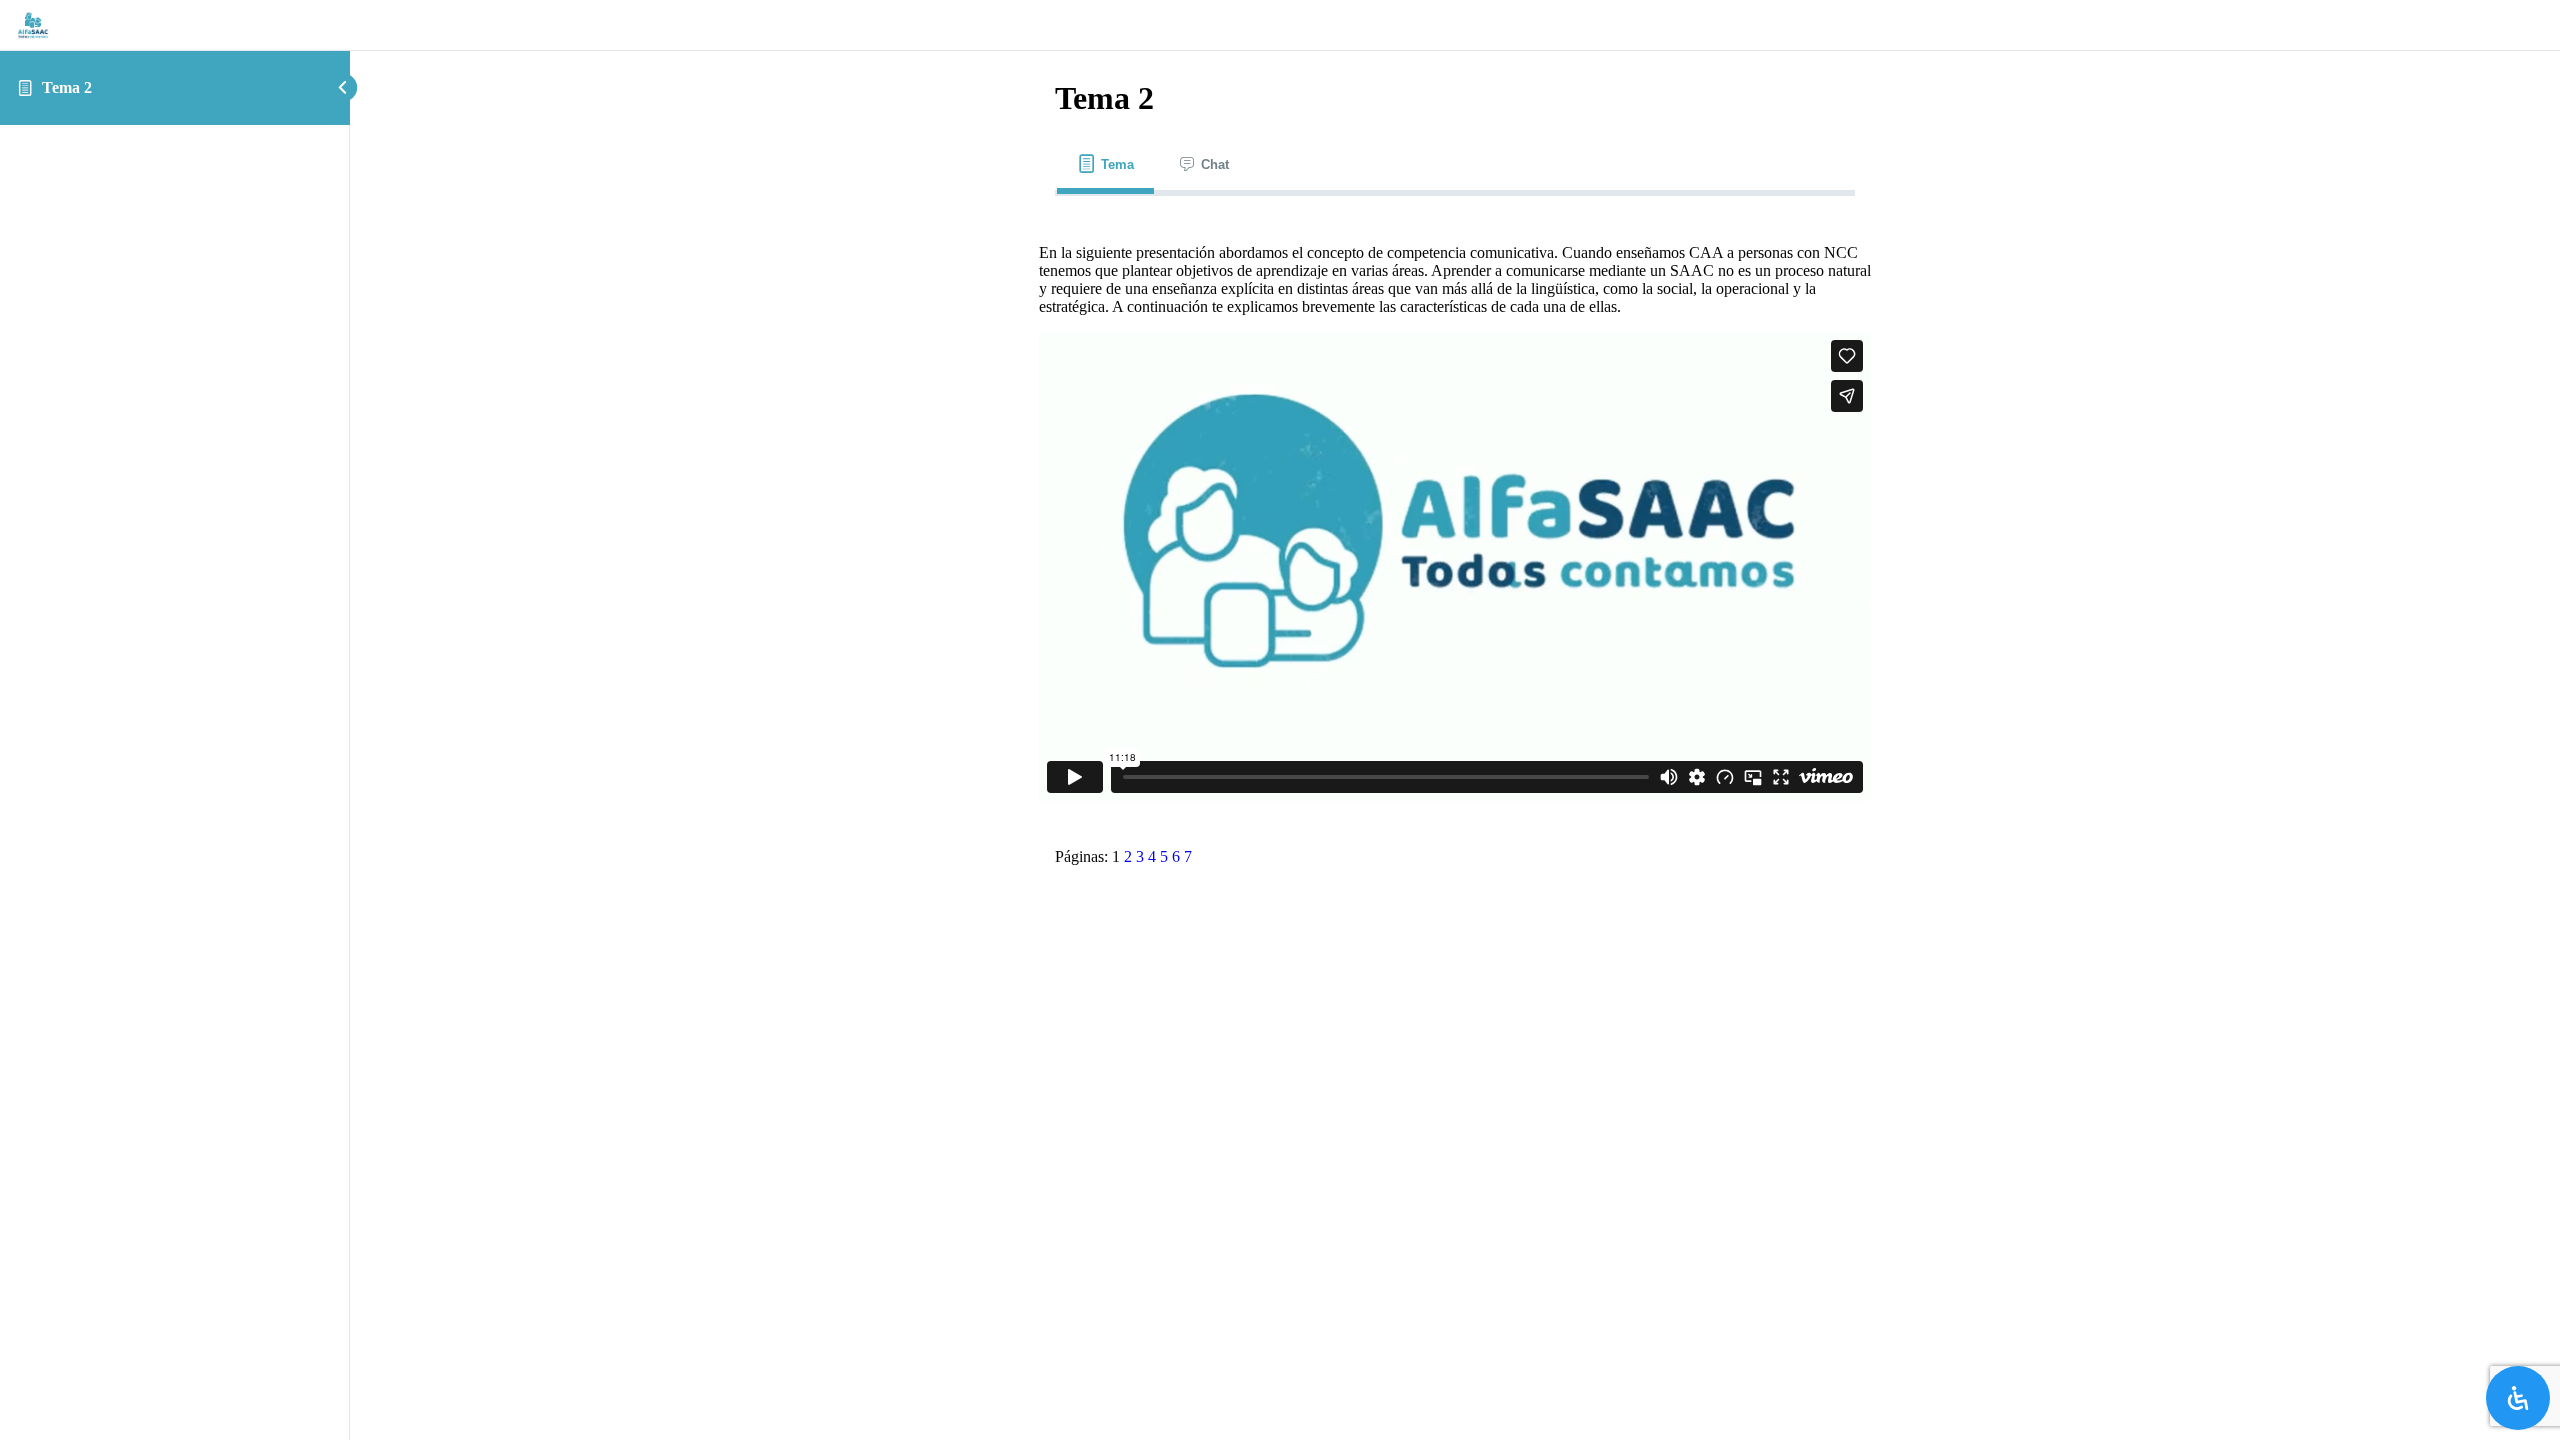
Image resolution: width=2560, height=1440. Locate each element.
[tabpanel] (1455, 514)
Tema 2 (67, 87)
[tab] (1105, 164)
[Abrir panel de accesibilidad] (2518, 1398)
